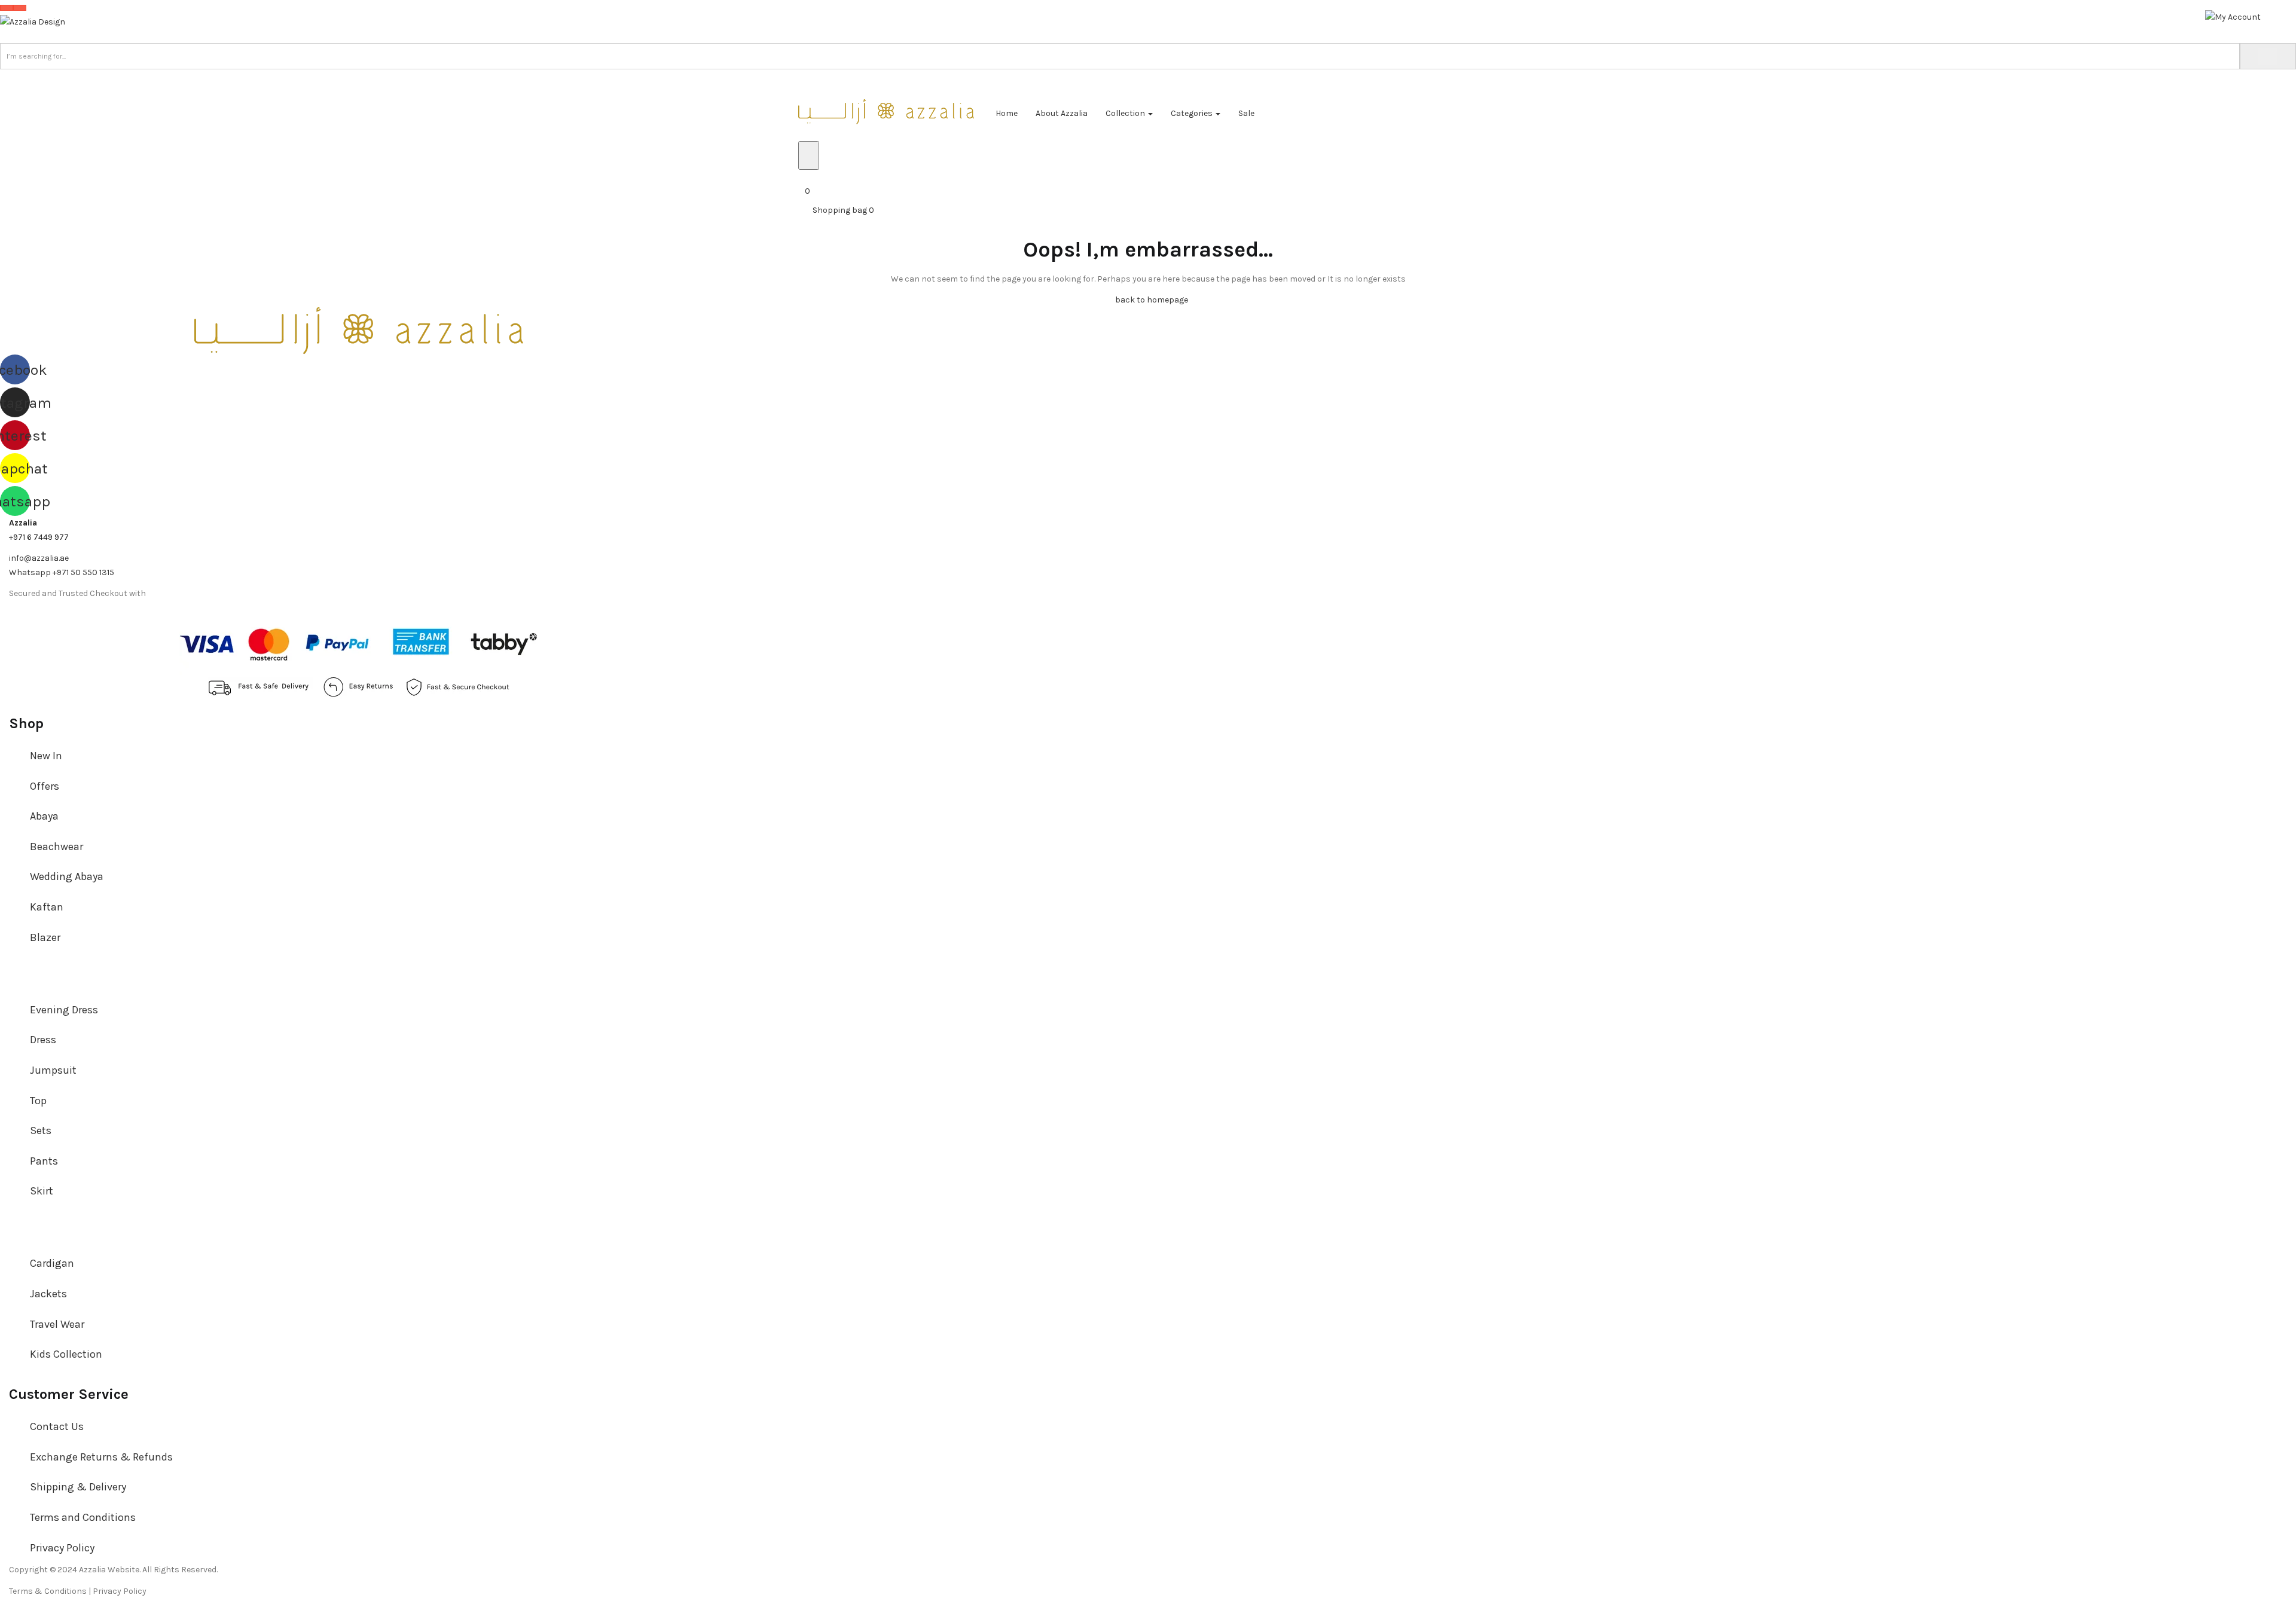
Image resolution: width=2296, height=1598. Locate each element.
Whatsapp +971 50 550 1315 (62, 572)
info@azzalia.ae (39, 558)
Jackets (48, 1294)
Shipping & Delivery (78, 1487)
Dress (43, 1040)
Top (38, 1101)
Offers (45, 786)
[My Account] (2233, 16)
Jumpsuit (53, 1070)
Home (1007, 113)
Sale (1246, 113)
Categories (1193, 113)
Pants (44, 1161)
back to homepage (1152, 300)
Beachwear (57, 847)
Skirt (42, 1191)
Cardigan (52, 1263)
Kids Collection (66, 1354)
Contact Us (57, 1426)
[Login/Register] (802, 177)
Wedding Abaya (67, 876)
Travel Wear (57, 1324)
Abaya (44, 816)
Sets (41, 1130)
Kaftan (47, 907)
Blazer (45, 937)
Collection (1126, 113)
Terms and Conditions (83, 1517)
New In (46, 756)
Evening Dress (64, 1010)
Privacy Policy (62, 1548)
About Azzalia (1062, 113)
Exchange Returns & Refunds (101, 1457)
